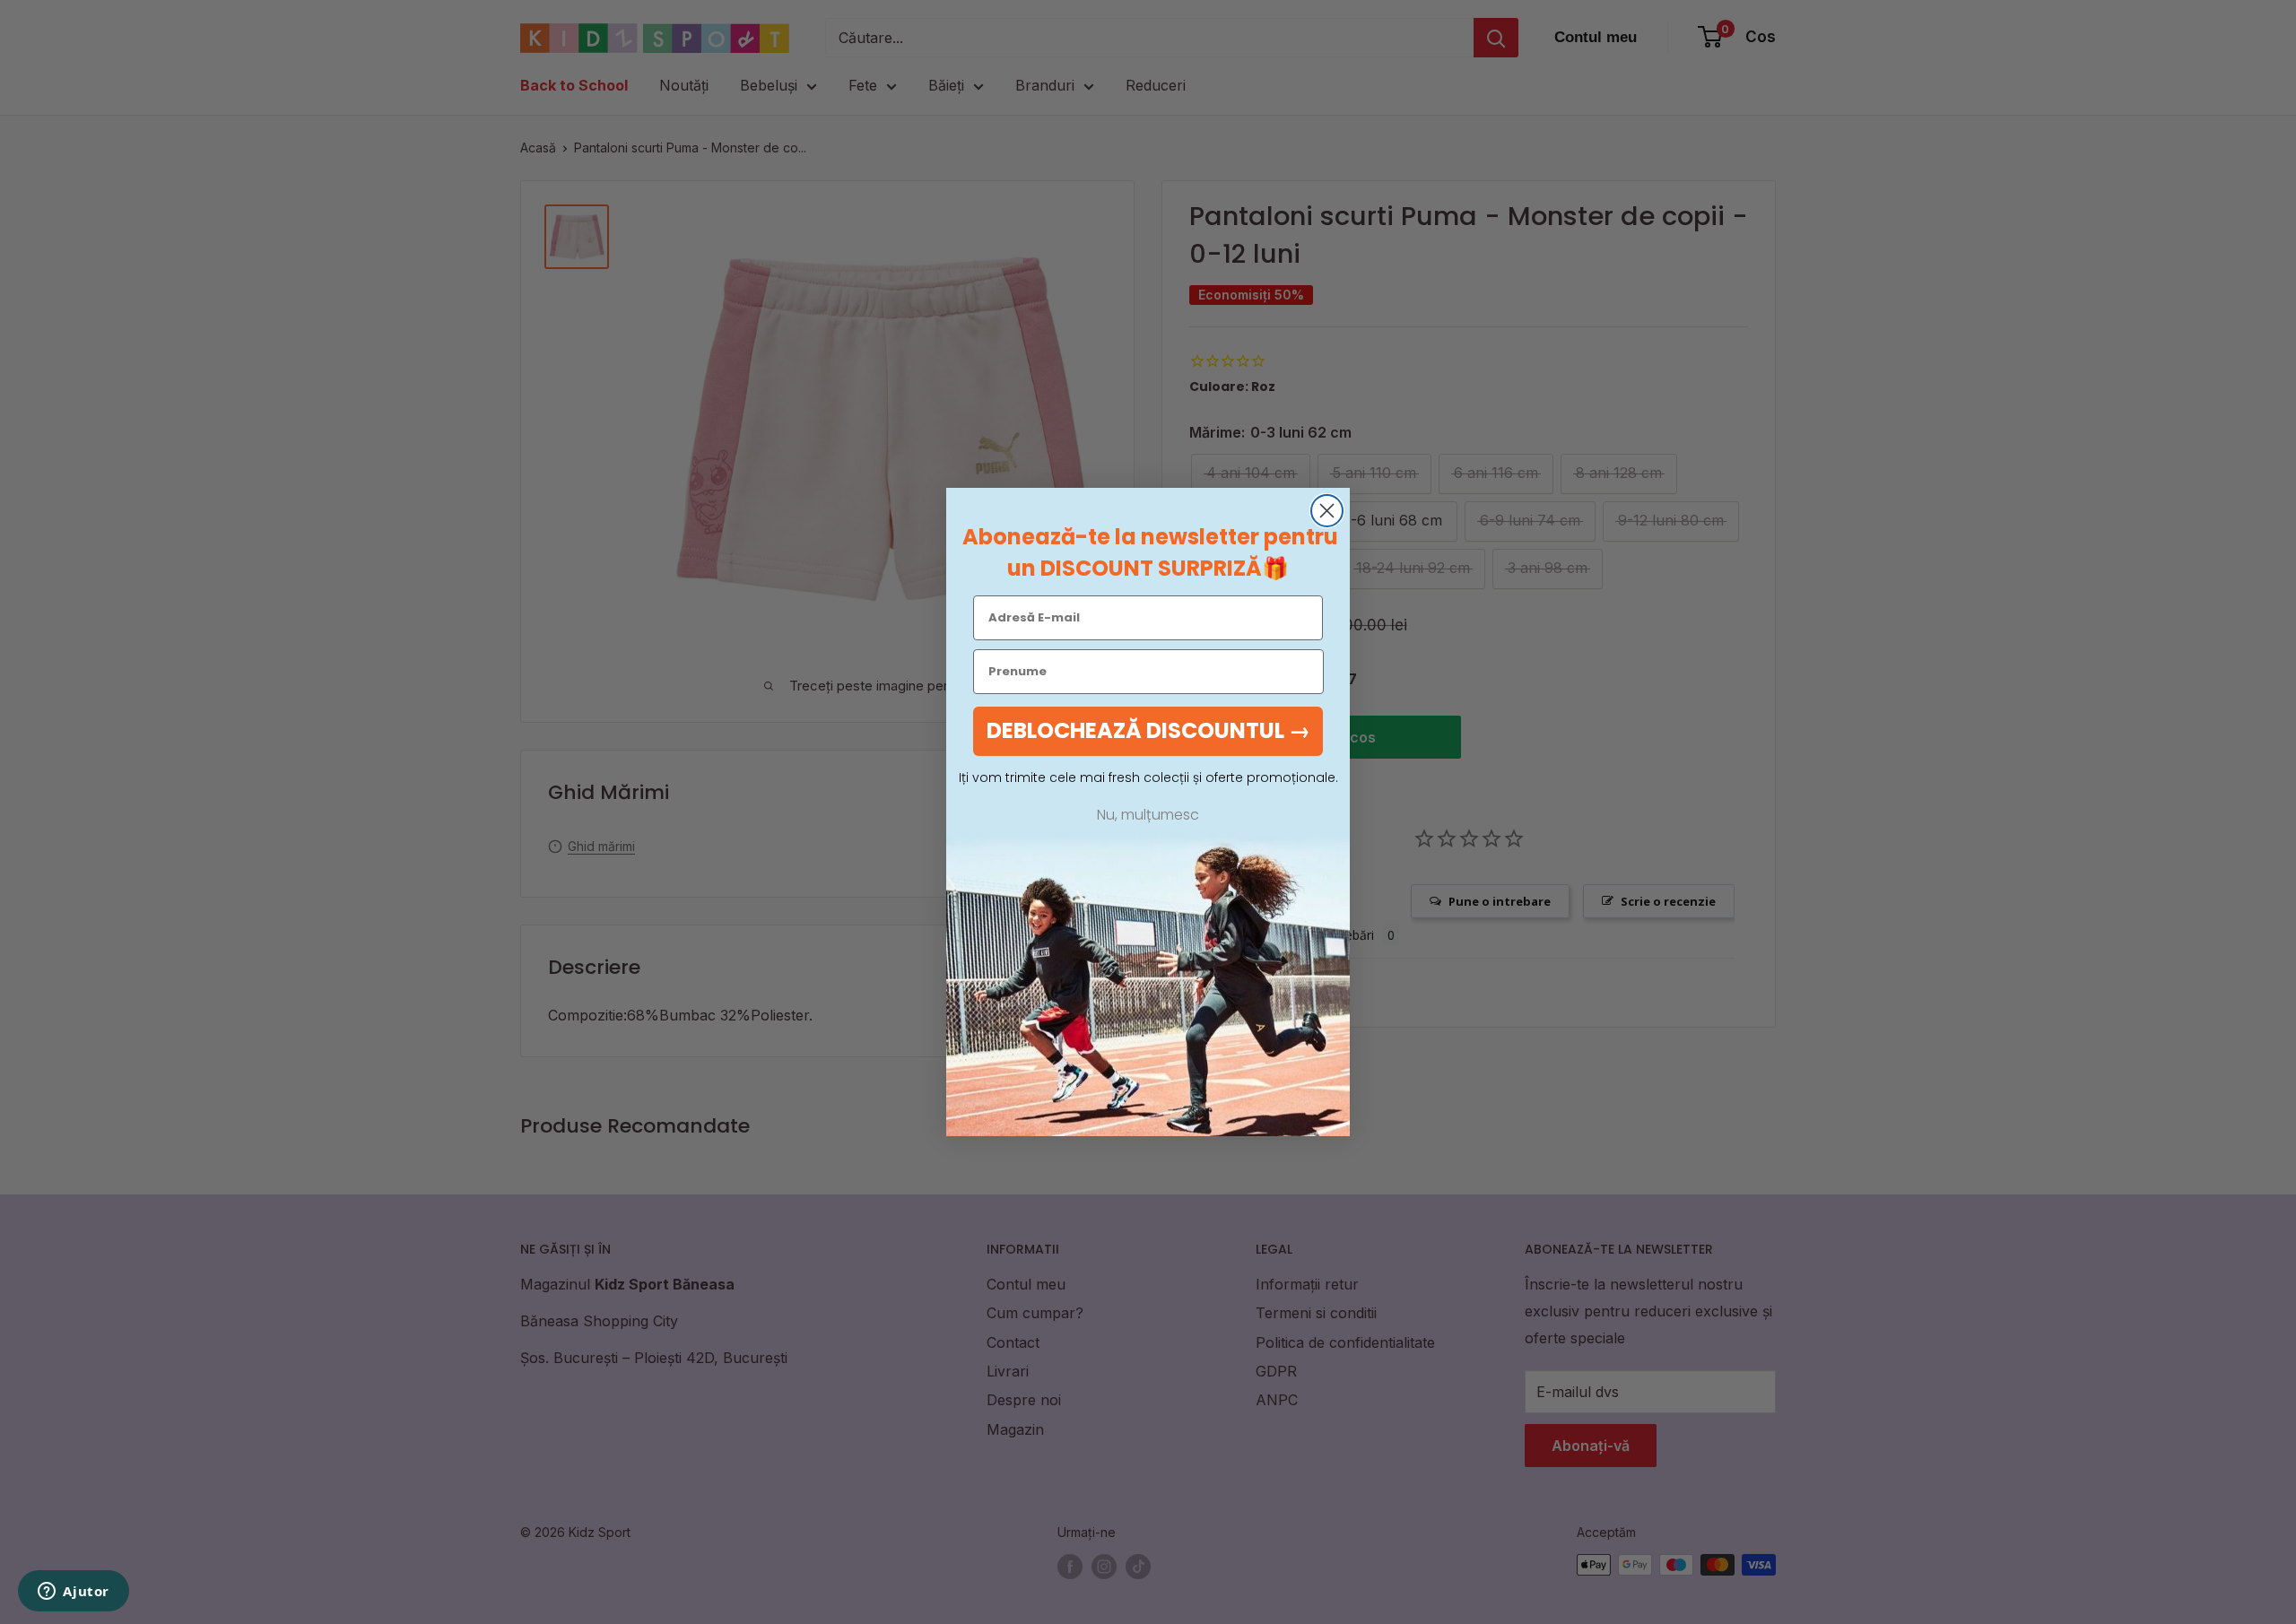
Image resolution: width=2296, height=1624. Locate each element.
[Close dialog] (1327, 511)
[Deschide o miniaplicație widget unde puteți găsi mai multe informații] (74, 1593)
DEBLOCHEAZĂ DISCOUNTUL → (1148, 730)
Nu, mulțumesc (1148, 815)
